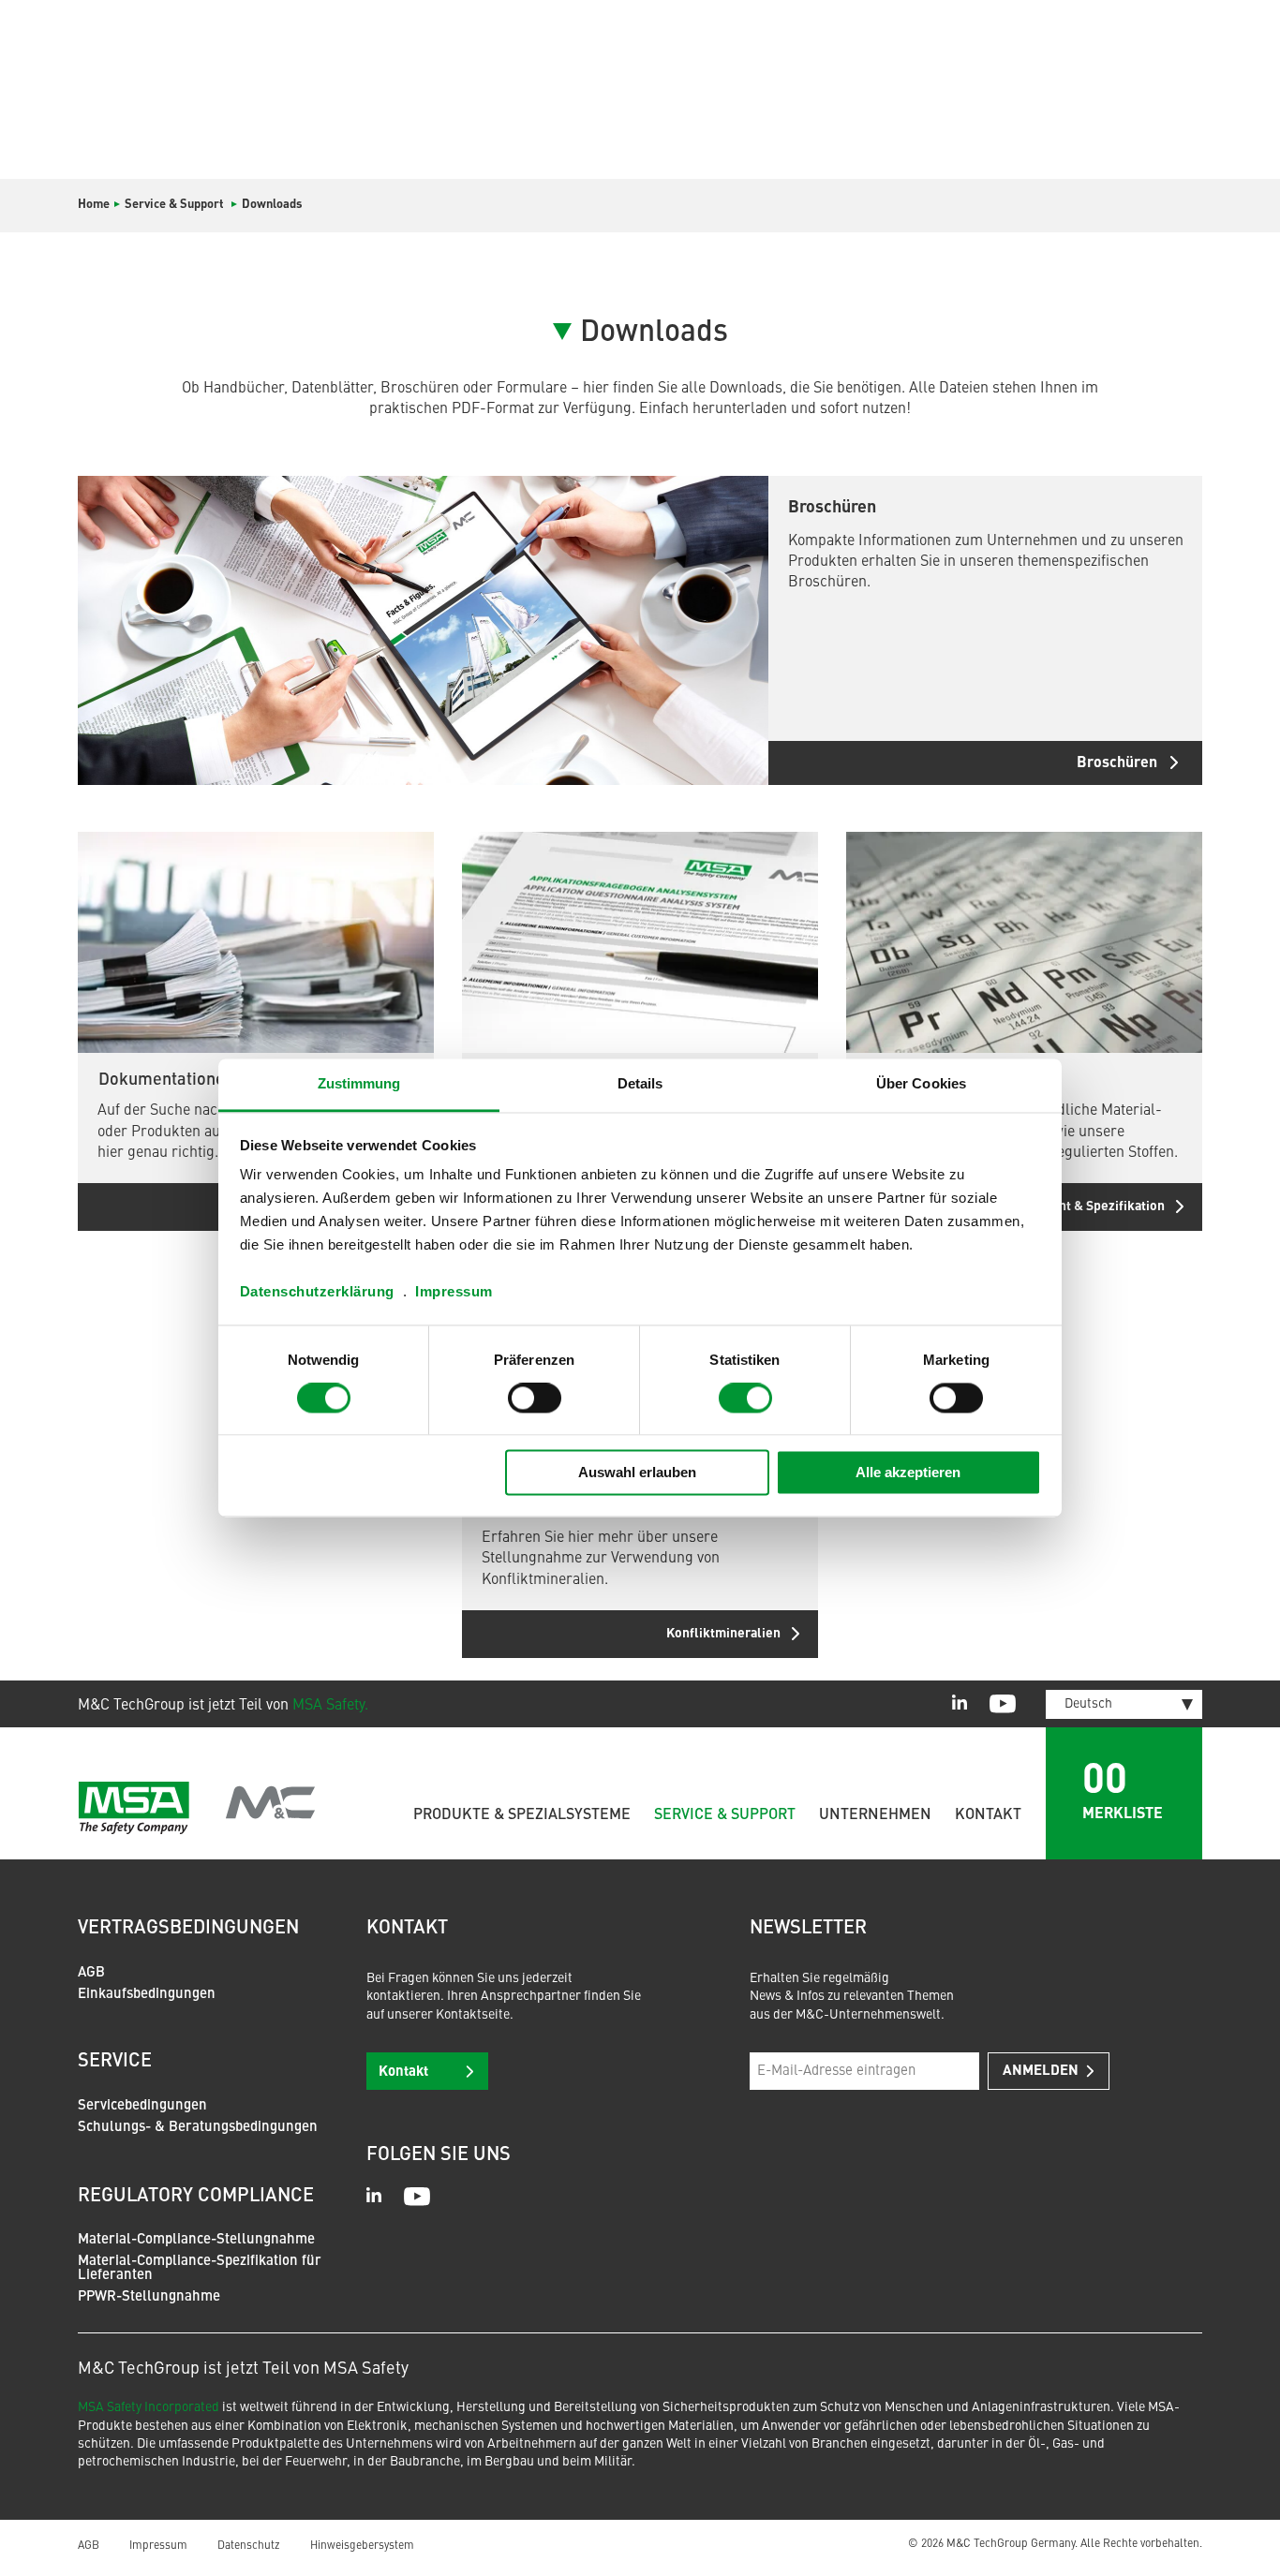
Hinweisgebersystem (362, 2546)
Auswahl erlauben (637, 1472)
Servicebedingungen (142, 2106)
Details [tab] (640, 1083)
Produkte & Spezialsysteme (522, 1815)
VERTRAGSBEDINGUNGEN (188, 1929)
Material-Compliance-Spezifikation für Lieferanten (200, 2269)
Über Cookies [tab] (921, 1083)
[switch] (535, 1399)
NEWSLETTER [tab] (808, 1929)
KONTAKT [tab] (407, 1929)
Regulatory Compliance (196, 2197)
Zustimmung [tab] (359, 1083)
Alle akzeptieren (908, 1472)
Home (94, 205)
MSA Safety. (330, 1706)
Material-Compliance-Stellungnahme (196, 2240)
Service (115, 2062)
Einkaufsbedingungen (147, 1995)
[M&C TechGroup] (197, 1808)
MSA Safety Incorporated (149, 2407)
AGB (91, 1973)
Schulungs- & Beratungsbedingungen (198, 2128)
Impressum (454, 1291)
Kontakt (988, 1815)
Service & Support (725, 1815)
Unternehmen (875, 1815)
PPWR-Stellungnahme (149, 2297)
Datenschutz (249, 2546)
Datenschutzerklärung (317, 1291)
